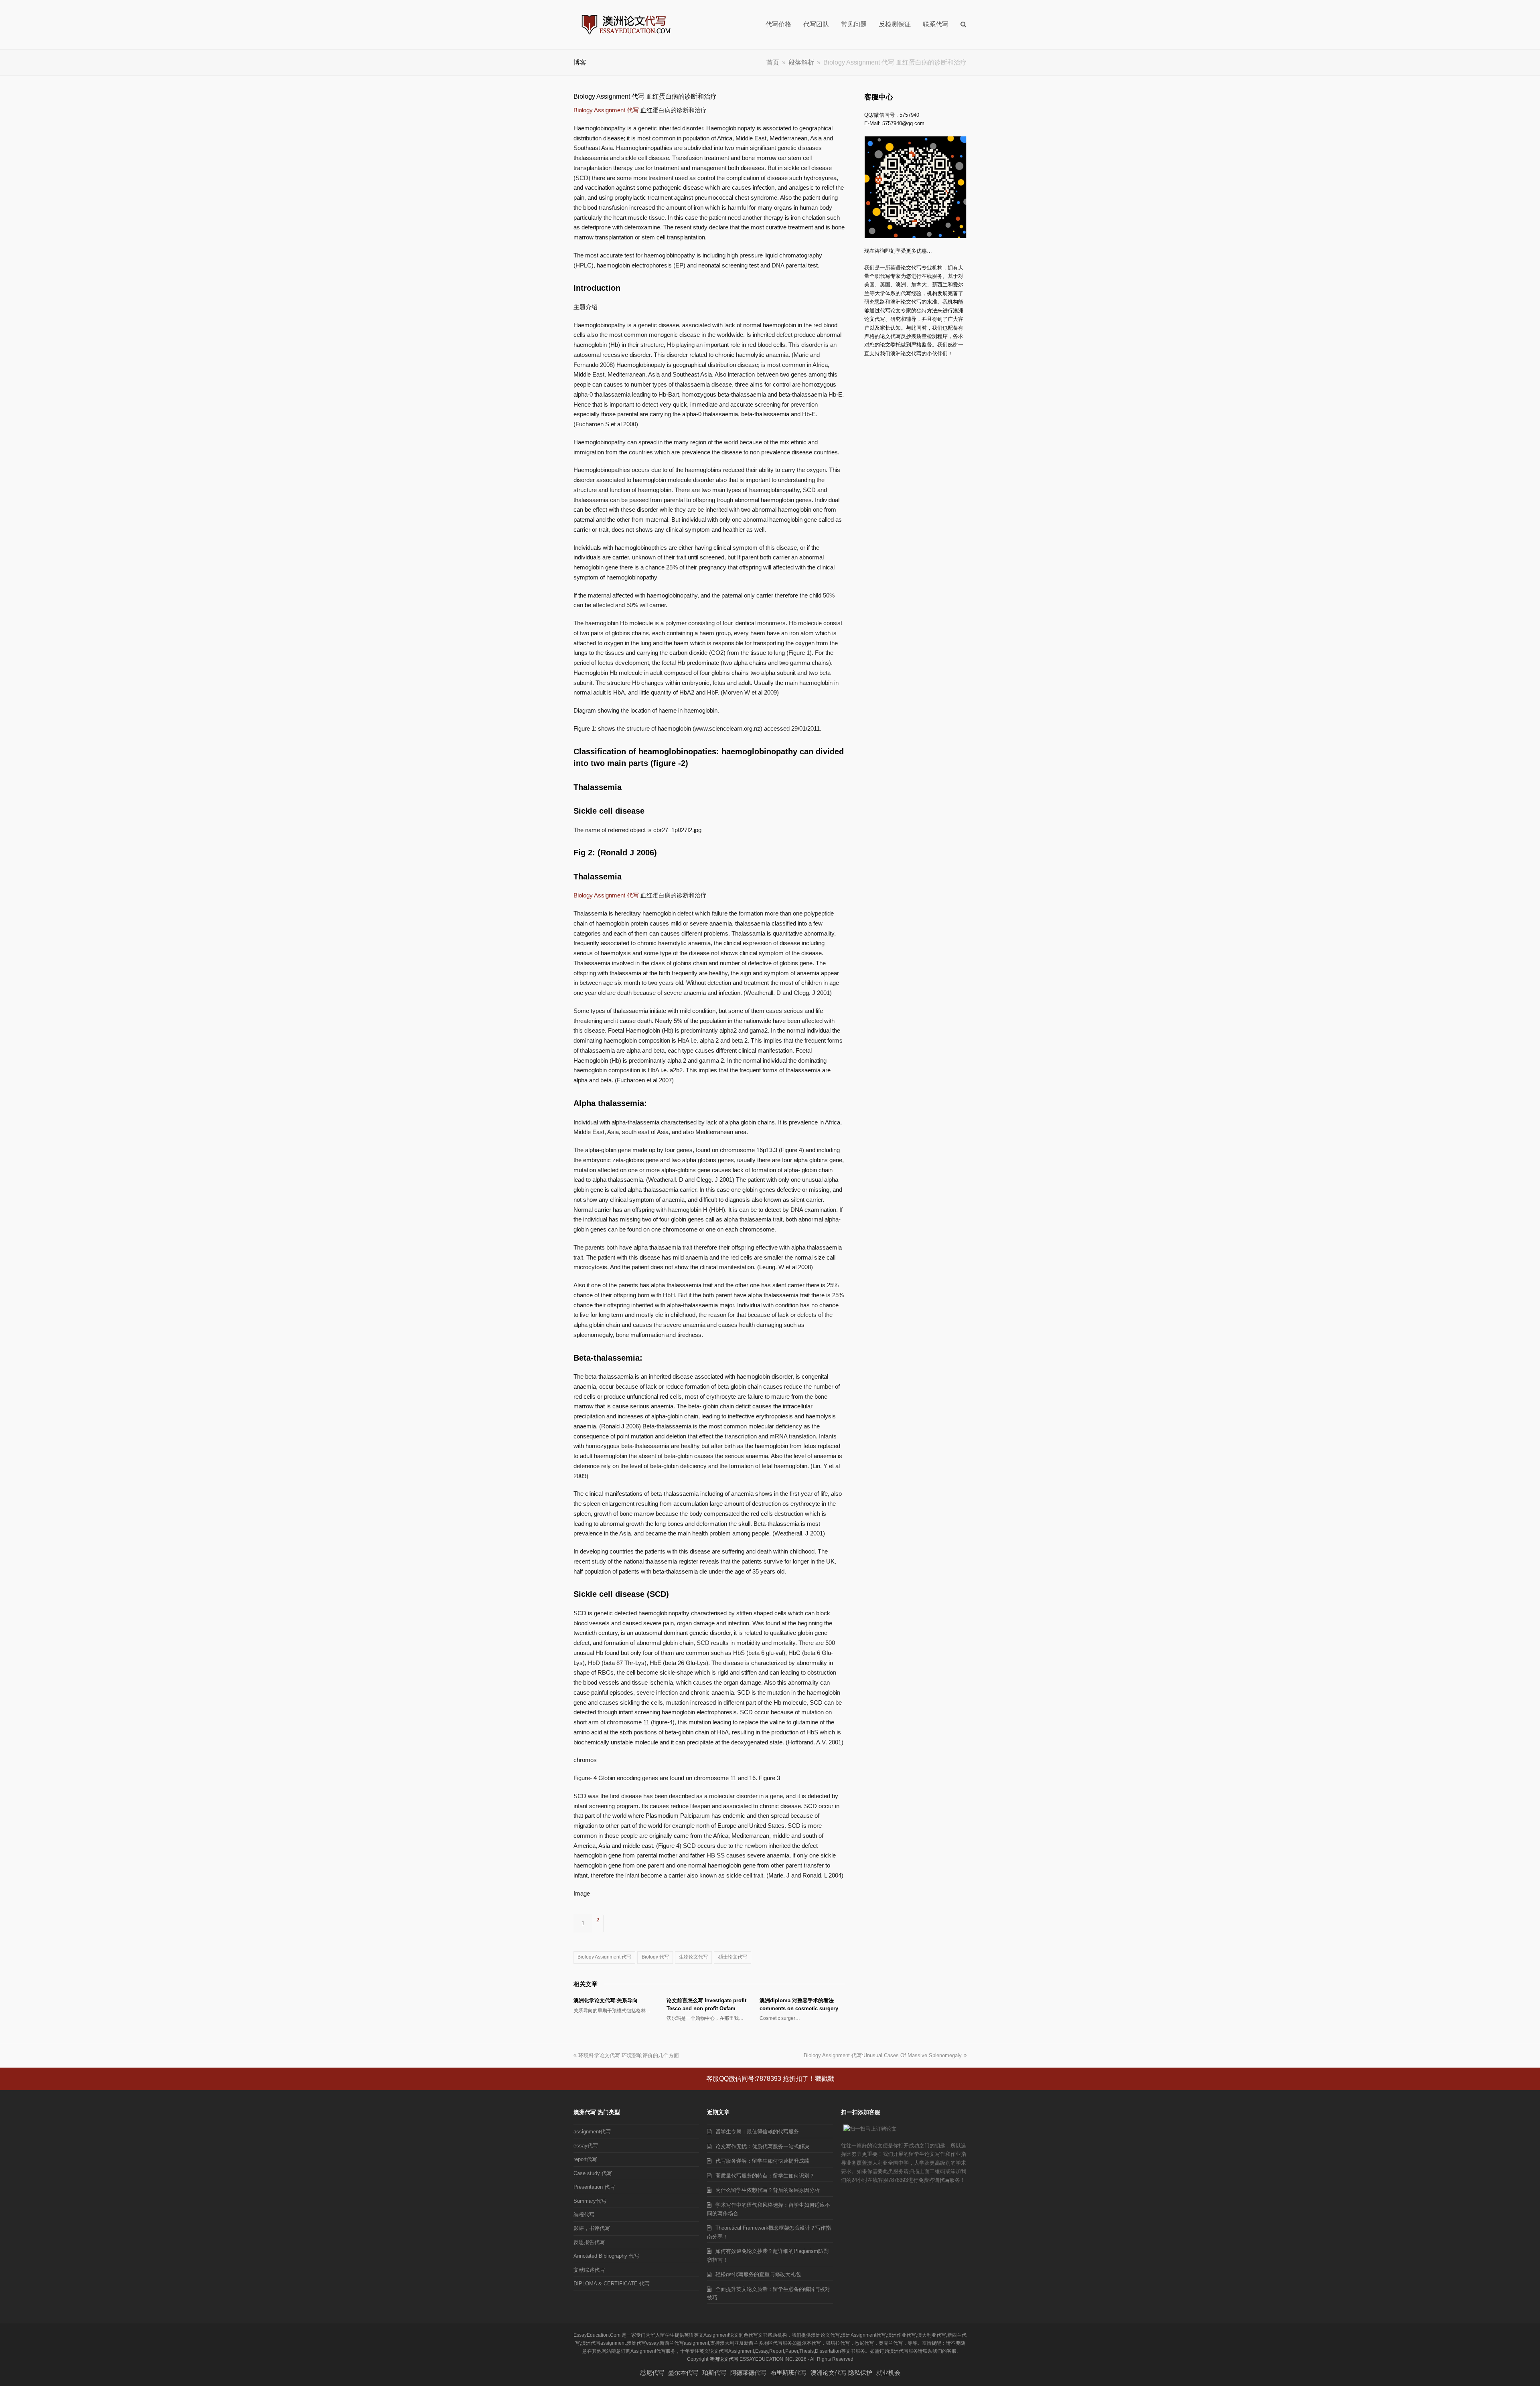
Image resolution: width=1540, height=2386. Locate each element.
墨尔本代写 (683, 2373)
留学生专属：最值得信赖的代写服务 (757, 2132)
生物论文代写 (693, 1957)
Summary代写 (590, 2201)
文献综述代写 (589, 2270)
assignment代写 (592, 2132)
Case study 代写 (593, 2173)
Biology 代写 (655, 1957)
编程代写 (584, 2215)
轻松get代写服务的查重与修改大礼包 (758, 2274)
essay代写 (586, 2146)
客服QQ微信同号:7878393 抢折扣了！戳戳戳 (770, 2079)
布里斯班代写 (788, 2373)
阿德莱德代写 (748, 2373)
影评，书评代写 (592, 2228)
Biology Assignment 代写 (606, 110)
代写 (944, 2180)
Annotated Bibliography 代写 (606, 2256)
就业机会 (888, 2373)
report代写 (585, 2159)
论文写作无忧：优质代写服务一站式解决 (762, 2146)
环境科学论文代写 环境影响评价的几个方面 (629, 2055)
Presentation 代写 (594, 2187)
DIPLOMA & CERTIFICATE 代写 (612, 2284)
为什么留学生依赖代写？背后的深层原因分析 (768, 2190)
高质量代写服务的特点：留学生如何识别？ (765, 2176)
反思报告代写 (589, 2242)
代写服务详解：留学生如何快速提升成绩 (762, 2161)
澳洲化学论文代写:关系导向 (606, 2000)
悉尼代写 (652, 2373)
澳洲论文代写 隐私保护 (841, 2373)
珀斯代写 (714, 2373)
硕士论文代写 (733, 1957)
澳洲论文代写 (724, 2359)
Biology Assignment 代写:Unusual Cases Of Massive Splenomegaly (883, 2055)
